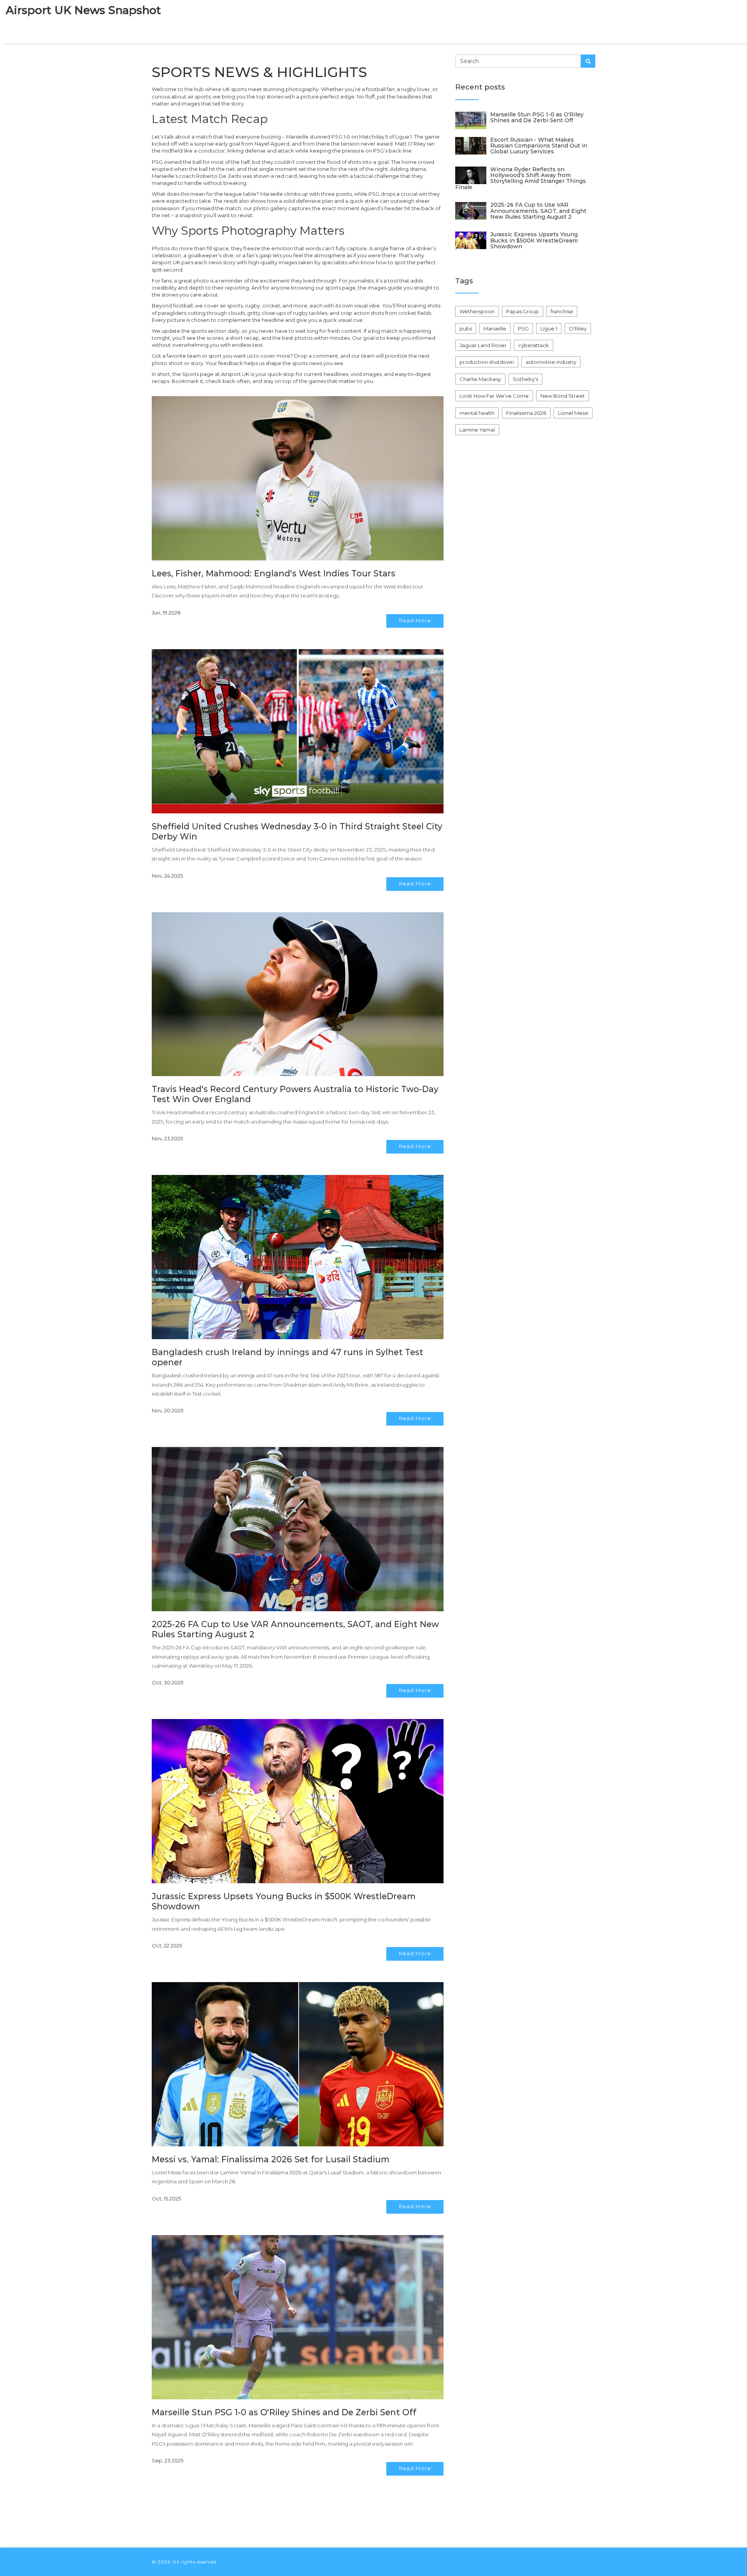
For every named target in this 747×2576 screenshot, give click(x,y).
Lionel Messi (573, 413)
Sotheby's (525, 379)
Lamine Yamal (477, 430)
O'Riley (578, 328)
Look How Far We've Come (494, 396)
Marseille (495, 328)
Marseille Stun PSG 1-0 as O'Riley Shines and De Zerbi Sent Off (284, 2412)
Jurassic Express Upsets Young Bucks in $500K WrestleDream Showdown (534, 240)
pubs (466, 328)
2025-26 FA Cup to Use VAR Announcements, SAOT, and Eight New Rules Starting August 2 (538, 211)
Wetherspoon (477, 311)
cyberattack (534, 345)
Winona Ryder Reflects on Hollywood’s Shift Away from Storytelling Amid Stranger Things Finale (521, 178)
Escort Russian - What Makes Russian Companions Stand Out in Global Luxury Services (539, 146)
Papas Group (523, 311)
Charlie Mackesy (480, 379)
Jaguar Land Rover (483, 345)
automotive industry (551, 362)
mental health (477, 413)
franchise (562, 311)
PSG (523, 328)
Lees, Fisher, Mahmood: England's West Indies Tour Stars (274, 573)
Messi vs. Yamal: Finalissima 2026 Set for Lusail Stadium (271, 2159)
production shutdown (487, 362)
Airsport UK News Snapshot (83, 10)
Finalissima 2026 (526, 413)
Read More (415, 620)
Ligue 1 (549, 328)
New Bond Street (563, 396)
